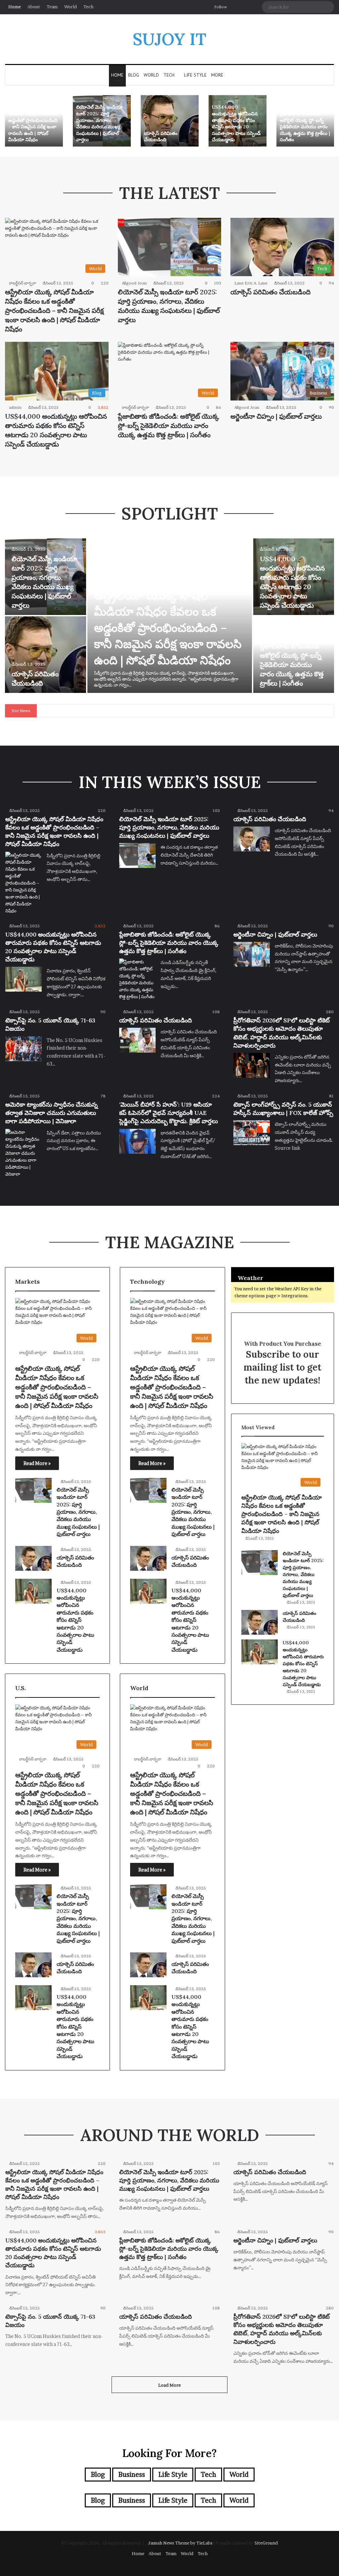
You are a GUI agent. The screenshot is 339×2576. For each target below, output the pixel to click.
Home (15, 7)
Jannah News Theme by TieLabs (180, 2543)
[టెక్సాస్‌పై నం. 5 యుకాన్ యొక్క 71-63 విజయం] (24, 1049)
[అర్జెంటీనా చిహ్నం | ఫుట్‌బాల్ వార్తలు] (252, 954)
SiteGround (266, 2543)
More (217, 75)
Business (132, 2475)
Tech (88, 7)
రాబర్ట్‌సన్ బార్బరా (23, 283)
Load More (169, 2385)
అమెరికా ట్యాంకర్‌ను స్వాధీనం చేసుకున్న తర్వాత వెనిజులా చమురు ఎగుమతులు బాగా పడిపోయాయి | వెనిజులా (51, 1113)
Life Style (195, 75)
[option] (34, 121)
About (34, 7)
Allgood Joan (134, 283)
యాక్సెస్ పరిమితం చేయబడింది (161, 137)
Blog (134, 75)
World (71, 7)
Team (52, 7)
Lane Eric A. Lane (251, 283)
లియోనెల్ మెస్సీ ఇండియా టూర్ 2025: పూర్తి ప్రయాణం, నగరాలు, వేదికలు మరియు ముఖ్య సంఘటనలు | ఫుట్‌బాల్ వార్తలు (99, 123)
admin (15, 407)
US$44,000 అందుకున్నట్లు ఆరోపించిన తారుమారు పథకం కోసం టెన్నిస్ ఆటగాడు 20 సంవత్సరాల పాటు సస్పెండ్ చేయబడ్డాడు (236, 123)
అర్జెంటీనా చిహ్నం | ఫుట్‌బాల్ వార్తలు (276, 416)
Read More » (37, 1463)
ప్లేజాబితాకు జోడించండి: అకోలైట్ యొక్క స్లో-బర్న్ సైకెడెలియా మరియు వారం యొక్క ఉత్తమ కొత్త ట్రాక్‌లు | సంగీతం (305, 127)
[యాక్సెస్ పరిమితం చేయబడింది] (170, 121)
